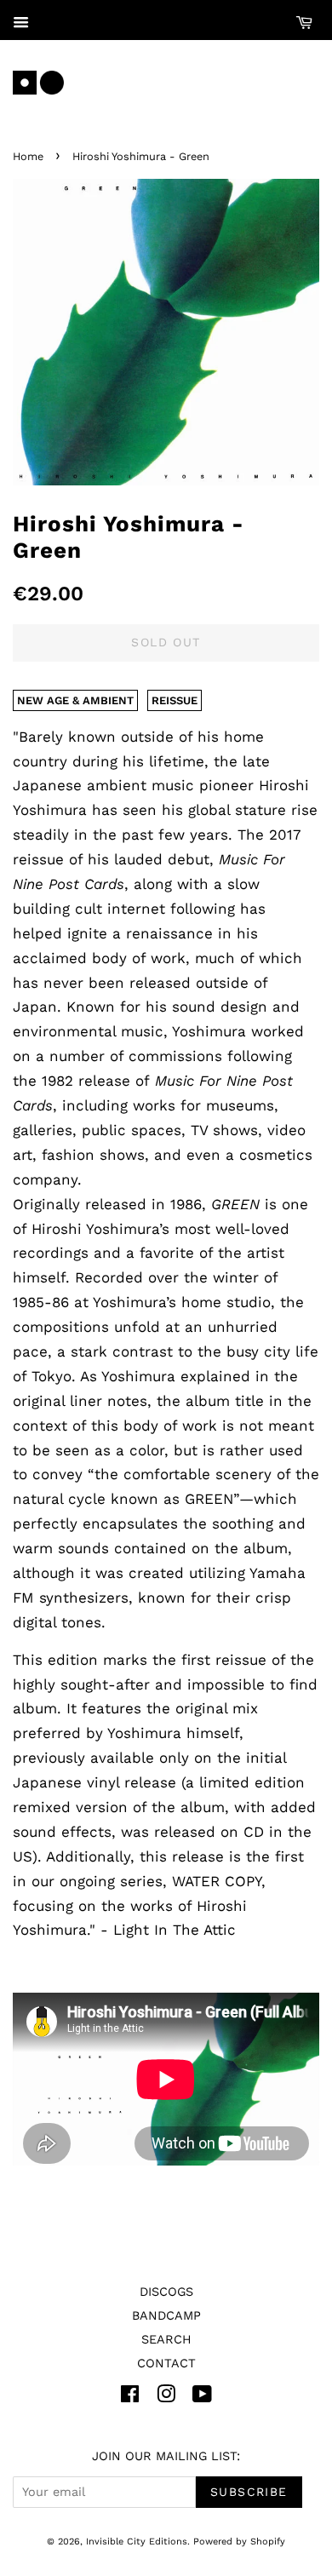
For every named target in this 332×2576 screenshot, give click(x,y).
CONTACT (166, 2364)
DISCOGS (166, 2292)
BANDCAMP (166, 2316)
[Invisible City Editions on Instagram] (166, 2398)
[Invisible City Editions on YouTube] (202, 2398)
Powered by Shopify (239, 2542)
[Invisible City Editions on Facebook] (130, 2398)
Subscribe (249, 2492)
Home (28, 156)
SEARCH (166, 2340)
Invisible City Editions (137, 2542)
